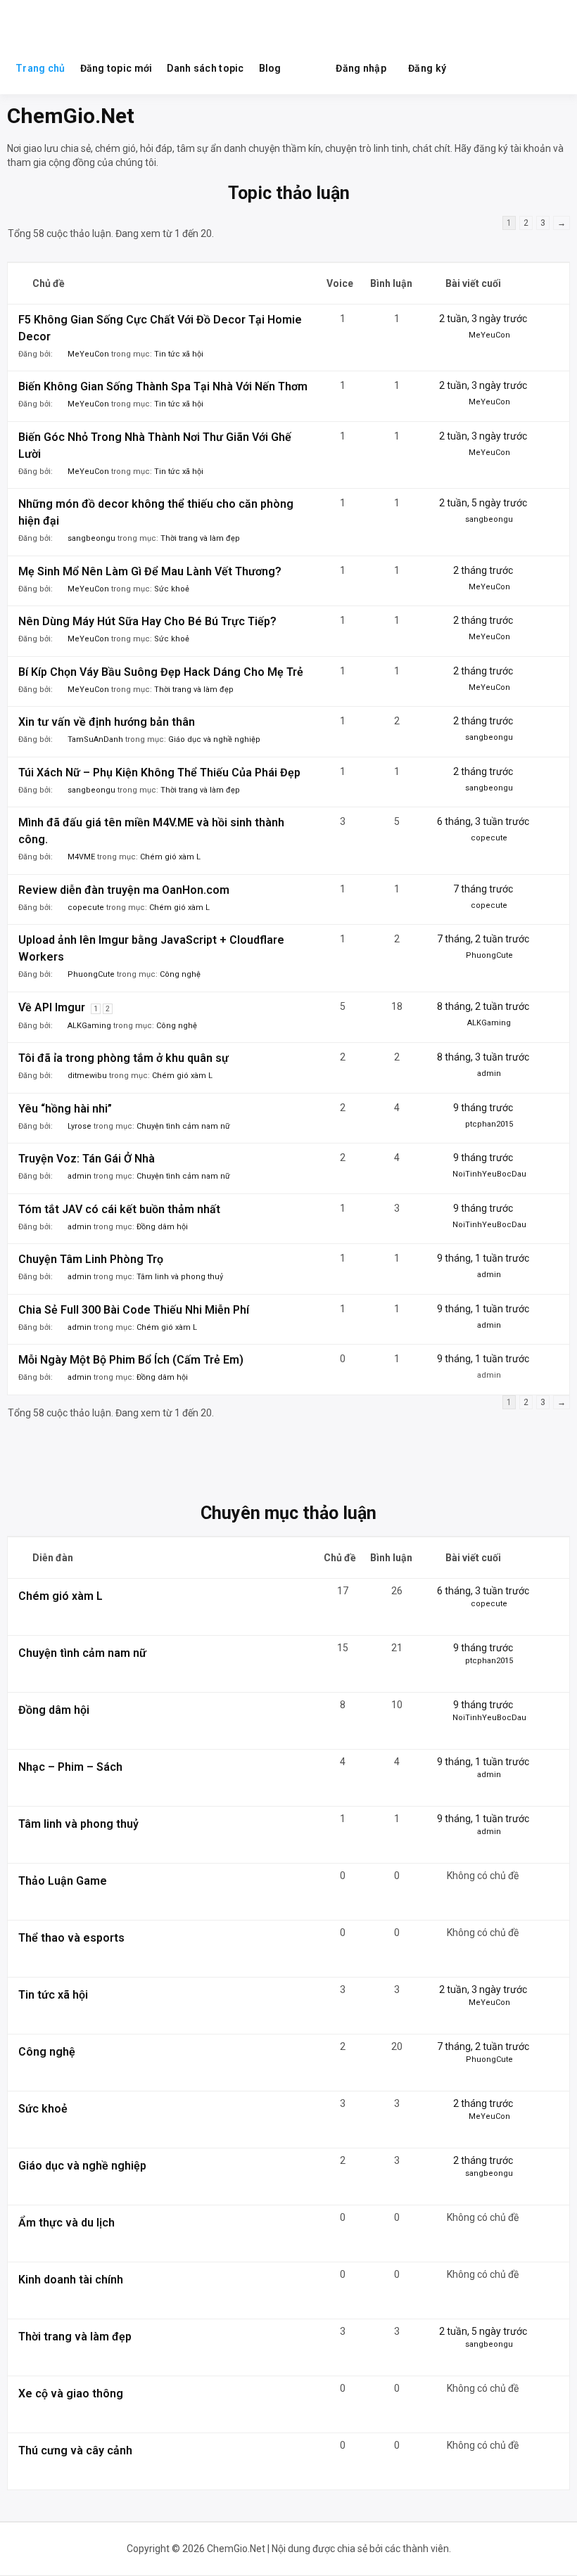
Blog (270, 68)
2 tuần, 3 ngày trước (483, 319)
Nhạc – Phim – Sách (70, 1767)
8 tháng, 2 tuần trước (483, 1006)
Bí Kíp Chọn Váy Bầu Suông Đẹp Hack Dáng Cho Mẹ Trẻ (161, 672)
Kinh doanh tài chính (71, 2280)
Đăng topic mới (116, 68)
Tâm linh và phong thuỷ (180, 1277)
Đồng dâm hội (162, 1227)
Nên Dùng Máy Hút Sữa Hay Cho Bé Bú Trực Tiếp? (147, 621)
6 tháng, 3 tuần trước (483, 821)
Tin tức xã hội (179, 354)
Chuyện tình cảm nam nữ (183, 1126)
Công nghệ (180, 974)
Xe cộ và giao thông (71, 2394)
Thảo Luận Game (63, 1881)
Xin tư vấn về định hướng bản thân (107, 722)
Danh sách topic (205, 68)
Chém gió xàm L (170, 857)
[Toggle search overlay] (308, 68)
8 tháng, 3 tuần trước (483, 1057)
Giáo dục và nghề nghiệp (214, 739)
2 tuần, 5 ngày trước (483, 503)
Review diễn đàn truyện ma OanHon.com (124, 890)
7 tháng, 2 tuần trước (483, 939)
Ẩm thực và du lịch (66, 2223)
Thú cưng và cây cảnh (75, 2450)
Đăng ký (427, 68)
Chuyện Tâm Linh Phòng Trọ (91, 1259)
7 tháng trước (483, 889)
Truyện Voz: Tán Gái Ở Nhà (87, 1159)
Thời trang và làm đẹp (200, 538)
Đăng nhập (361, 68)
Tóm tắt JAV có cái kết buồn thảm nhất (119, 1209)
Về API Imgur (52, 1007)
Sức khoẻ (172, 589)
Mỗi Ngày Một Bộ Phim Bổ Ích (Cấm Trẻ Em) (131, 1360)
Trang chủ (40, 68)
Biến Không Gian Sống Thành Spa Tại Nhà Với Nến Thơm (163, 386)
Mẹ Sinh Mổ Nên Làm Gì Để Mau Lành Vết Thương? (150, 571)
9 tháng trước (483, 1108)
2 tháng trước (483, 570)
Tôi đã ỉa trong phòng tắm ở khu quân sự (123, 1058)
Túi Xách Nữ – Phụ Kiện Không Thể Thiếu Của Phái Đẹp (159, 773)
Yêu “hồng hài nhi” (65, 1109)
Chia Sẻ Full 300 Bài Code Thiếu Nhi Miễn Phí (134, 1310)
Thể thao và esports (71, 1938)
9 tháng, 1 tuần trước (483, 1258)
